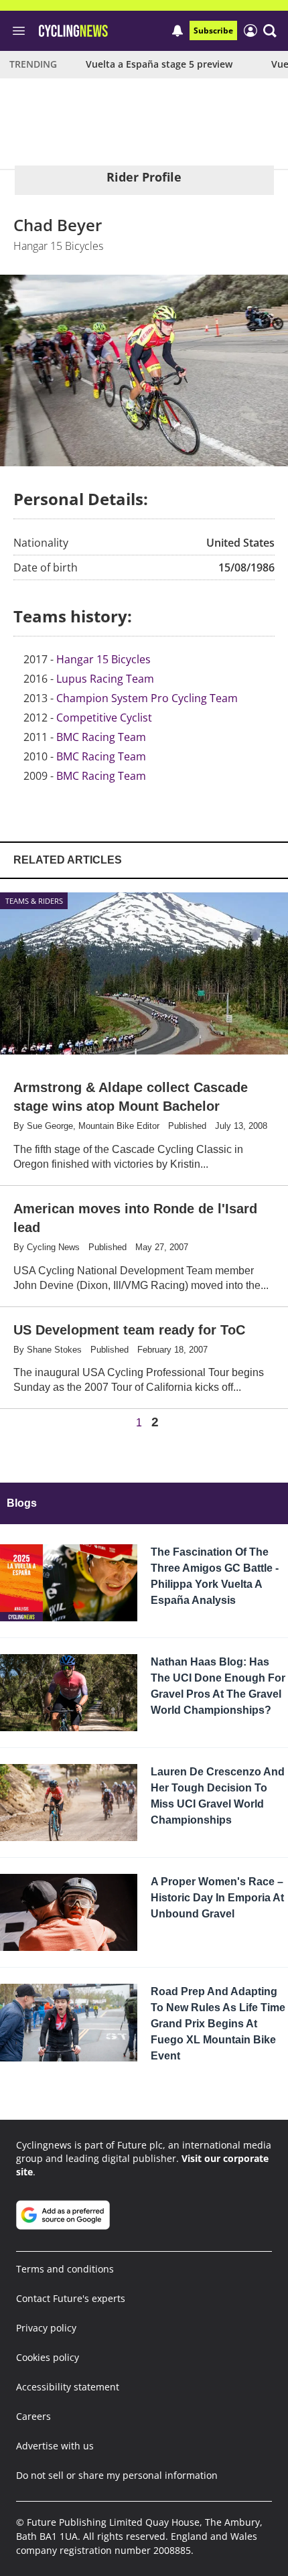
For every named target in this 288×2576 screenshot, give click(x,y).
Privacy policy (46, 2328)
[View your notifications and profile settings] (177, 31)
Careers (33, 2416)
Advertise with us (55, 2446)
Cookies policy (48, 2357)
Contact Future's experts (71, 2298)
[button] (270, 31)
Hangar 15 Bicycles (103, 659)
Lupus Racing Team (105, 679)
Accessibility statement (68, 2387)
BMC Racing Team (101, 737)
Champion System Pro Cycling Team (147, 698)
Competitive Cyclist (104, 718)
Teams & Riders (34, 901)
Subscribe (213, 30)
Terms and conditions (65, 2269)
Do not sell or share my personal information (117, 2475)
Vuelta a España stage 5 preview (159, 64)
